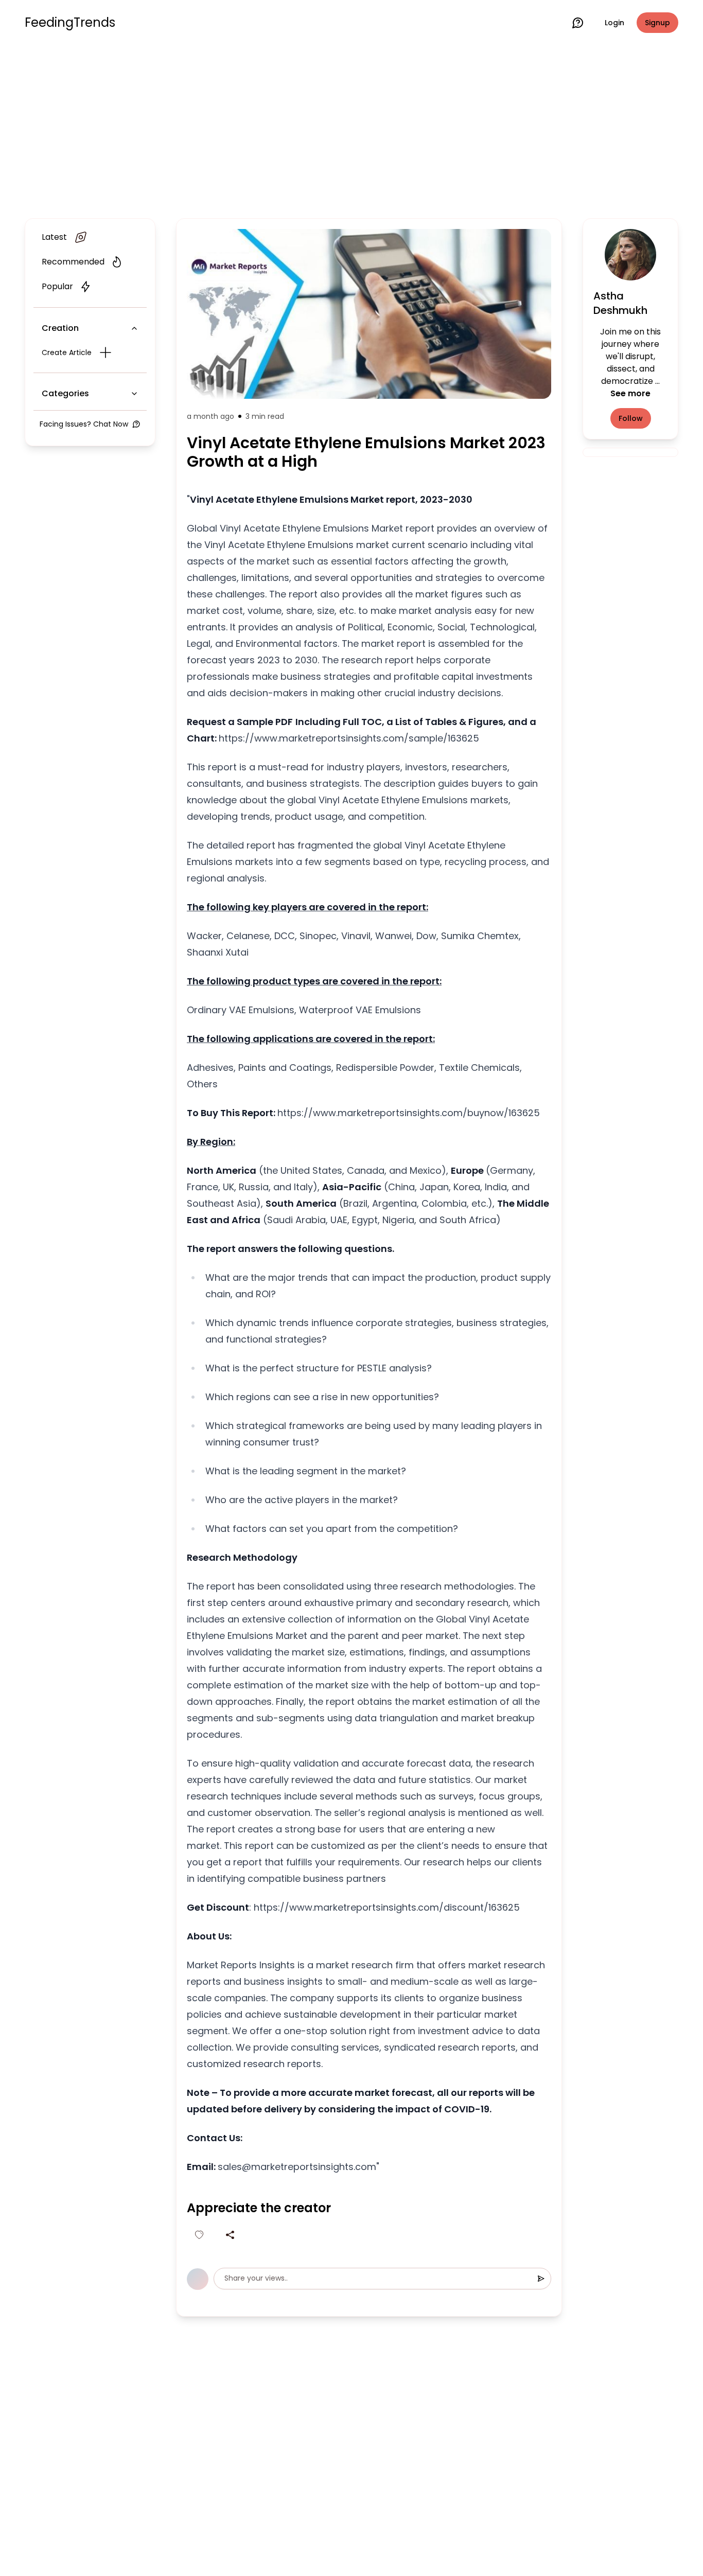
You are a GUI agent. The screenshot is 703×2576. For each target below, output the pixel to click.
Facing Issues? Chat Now (84, 424)
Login (614, 23)
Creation (60, 328)
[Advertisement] (351, 130)
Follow (631, 418)
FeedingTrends (70, 23)
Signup (657, 23)
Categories (65, 393)
